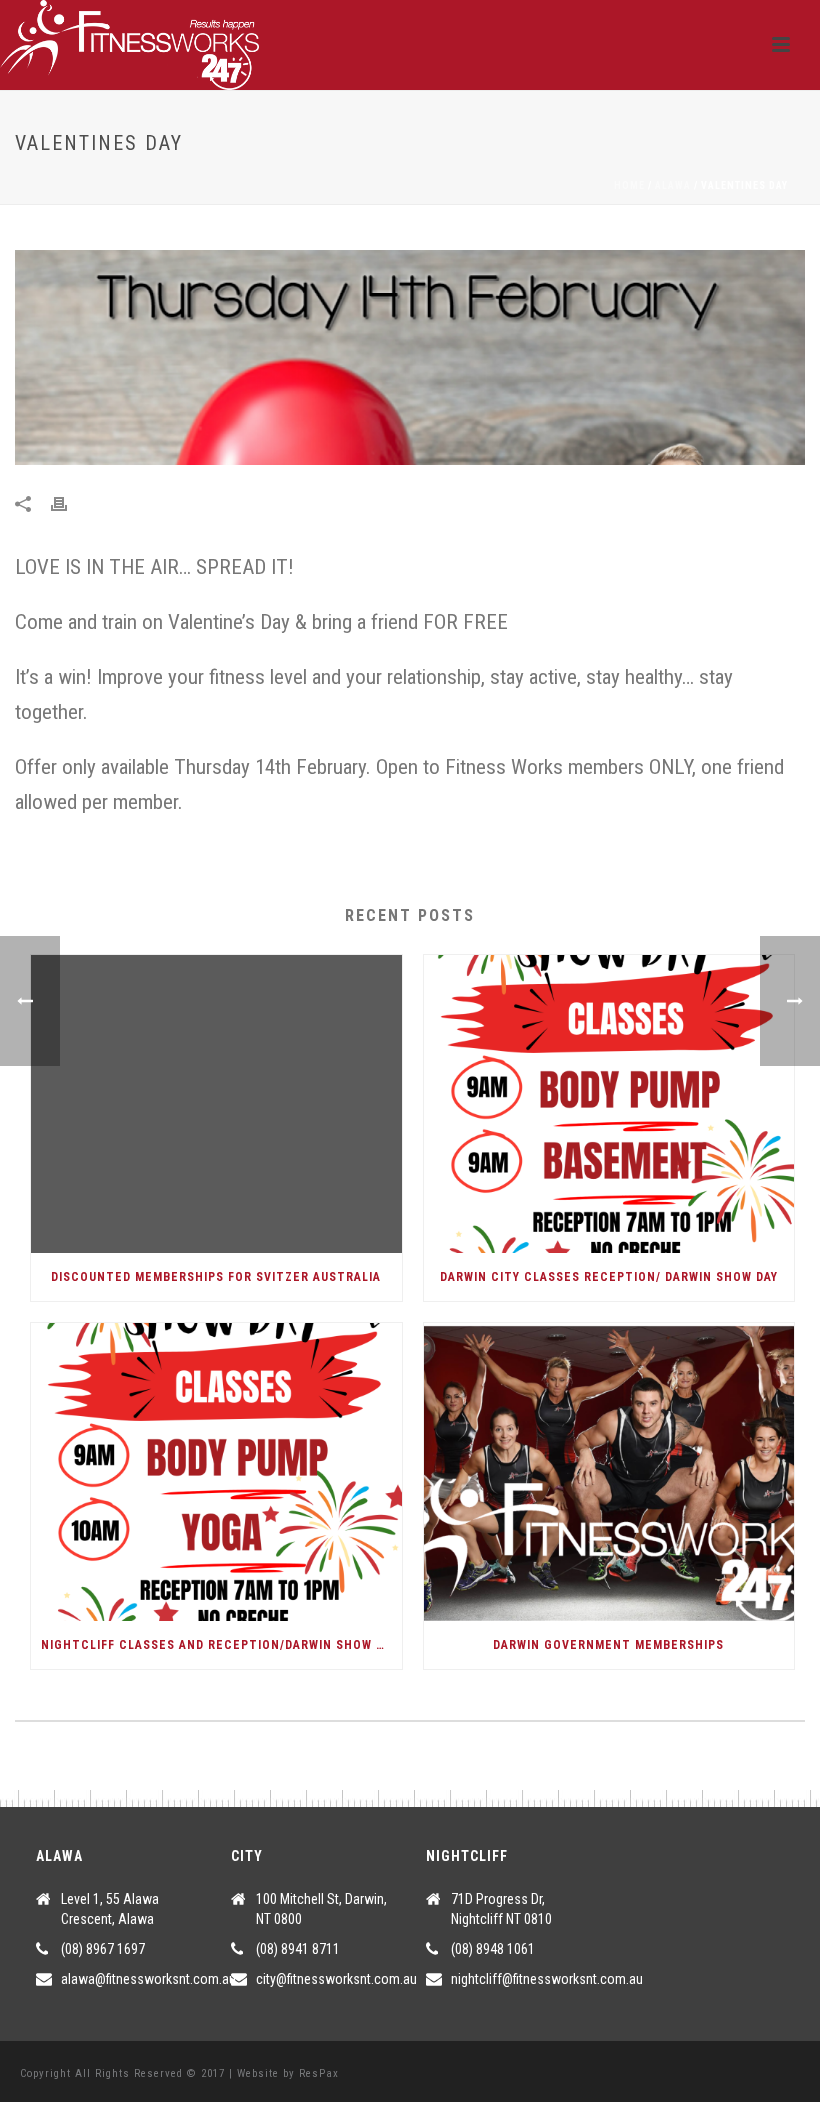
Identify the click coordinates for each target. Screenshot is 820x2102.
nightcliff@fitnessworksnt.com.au (547, 1979)
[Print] (69, 502)
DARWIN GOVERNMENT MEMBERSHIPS (608, 1645)
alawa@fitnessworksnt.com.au (148, 1979)
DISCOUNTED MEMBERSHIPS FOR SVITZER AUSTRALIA (216, 1277)
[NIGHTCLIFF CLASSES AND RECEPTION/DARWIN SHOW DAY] (216, 1472)
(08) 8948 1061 (493, 1949)
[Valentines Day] (410, 357)
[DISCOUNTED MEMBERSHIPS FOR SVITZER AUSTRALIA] (216, 1104)
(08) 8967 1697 (103, 1949)
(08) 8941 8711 (298, 1949)
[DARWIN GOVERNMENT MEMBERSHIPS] (609, 1472)
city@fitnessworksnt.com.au (336, 1979)
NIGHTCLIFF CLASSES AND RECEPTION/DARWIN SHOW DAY (219, 1645)
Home (629, 185)
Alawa (673, 185)
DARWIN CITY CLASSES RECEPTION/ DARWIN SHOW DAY (609, 1277)
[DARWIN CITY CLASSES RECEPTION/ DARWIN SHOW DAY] (609, 1104)
